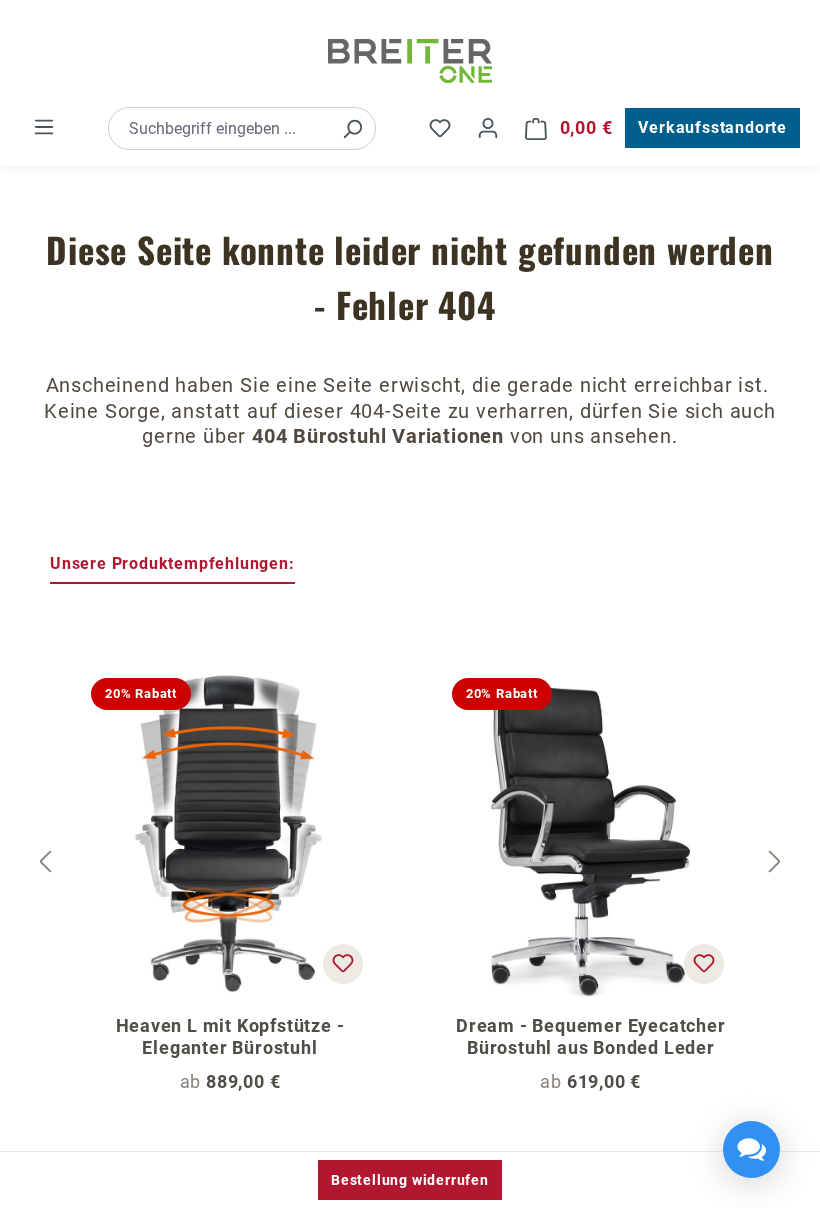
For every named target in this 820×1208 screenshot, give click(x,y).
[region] (410, 863)
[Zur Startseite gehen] (410, 61)
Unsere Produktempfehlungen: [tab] (172, 563)
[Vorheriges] (45, 862)
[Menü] (44, 127)
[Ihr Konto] (488, 128)
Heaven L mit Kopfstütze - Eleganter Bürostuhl (230, 1036)
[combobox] (219, 128)
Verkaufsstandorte (712, 127)
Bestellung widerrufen (410, 1180)
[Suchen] (352, 128)
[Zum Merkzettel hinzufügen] (343, 964)
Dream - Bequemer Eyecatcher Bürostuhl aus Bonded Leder (591, 1036)
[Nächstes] (775, 862)
